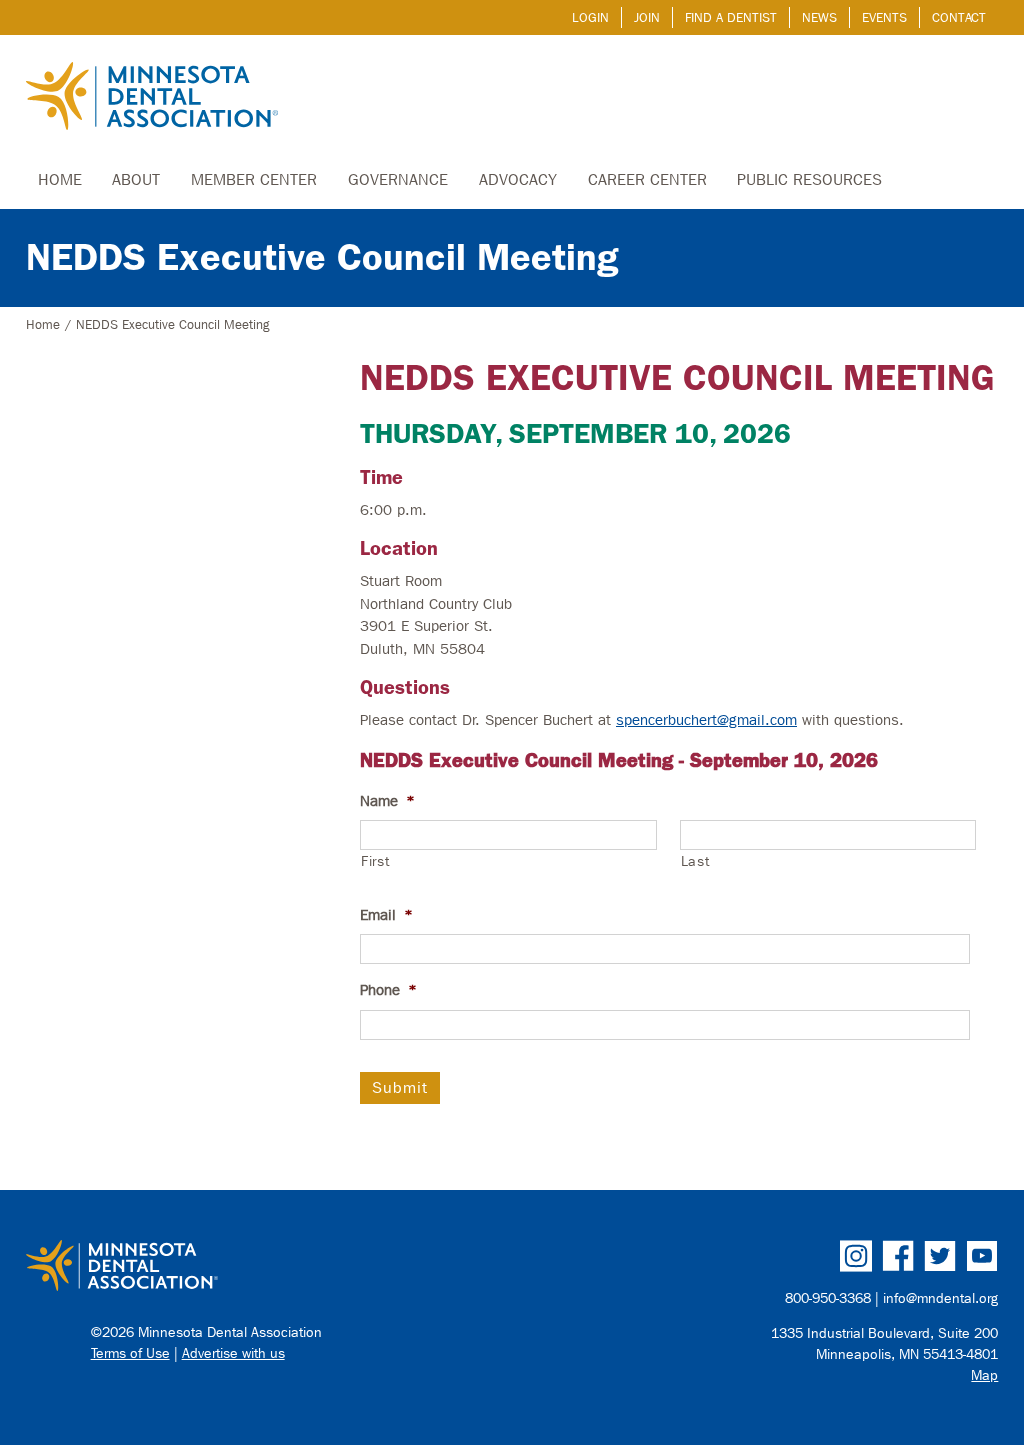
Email (386, 915)
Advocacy (518, 179)
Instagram (856, 1256)
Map (984, 1375)
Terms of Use (130, 1353)
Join (647, 17)
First (375, 861)
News (819, 17)
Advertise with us (233, 1353)
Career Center (647, 179)
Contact (959, 17)
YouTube (982, 1256)
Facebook (898, 1256)
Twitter (940, 1256)
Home (60, 179)
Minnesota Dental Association (152, 98)
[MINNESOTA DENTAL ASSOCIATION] (261, 1267)
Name (387, 801)
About (136, 179)
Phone (388, 990)
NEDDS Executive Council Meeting (322, 257)
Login (590, 17)
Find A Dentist (731, 17)
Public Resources (809, 179)
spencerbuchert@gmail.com (706, 720)
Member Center (254, 179)
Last (695, 861)
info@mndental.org (940, 1298)
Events (884, 17)
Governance (398, 179)
